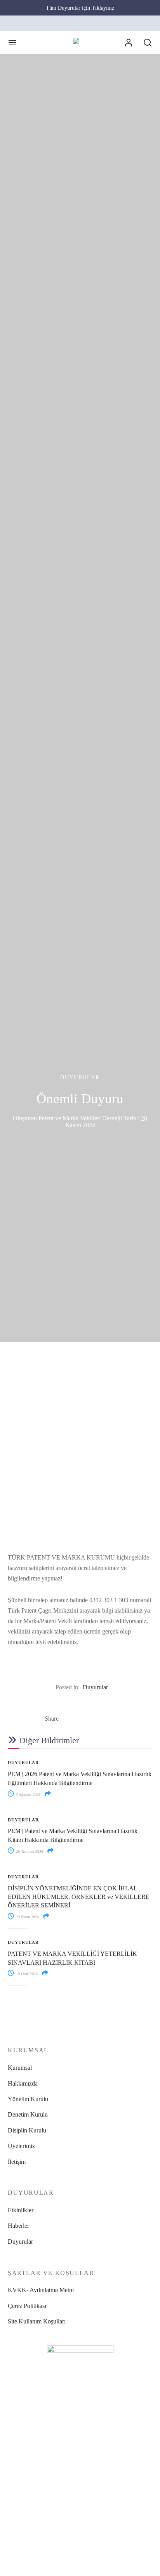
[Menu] (12, 43)
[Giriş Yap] (129, 43)
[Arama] (148, 43)
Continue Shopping (49, 77)
